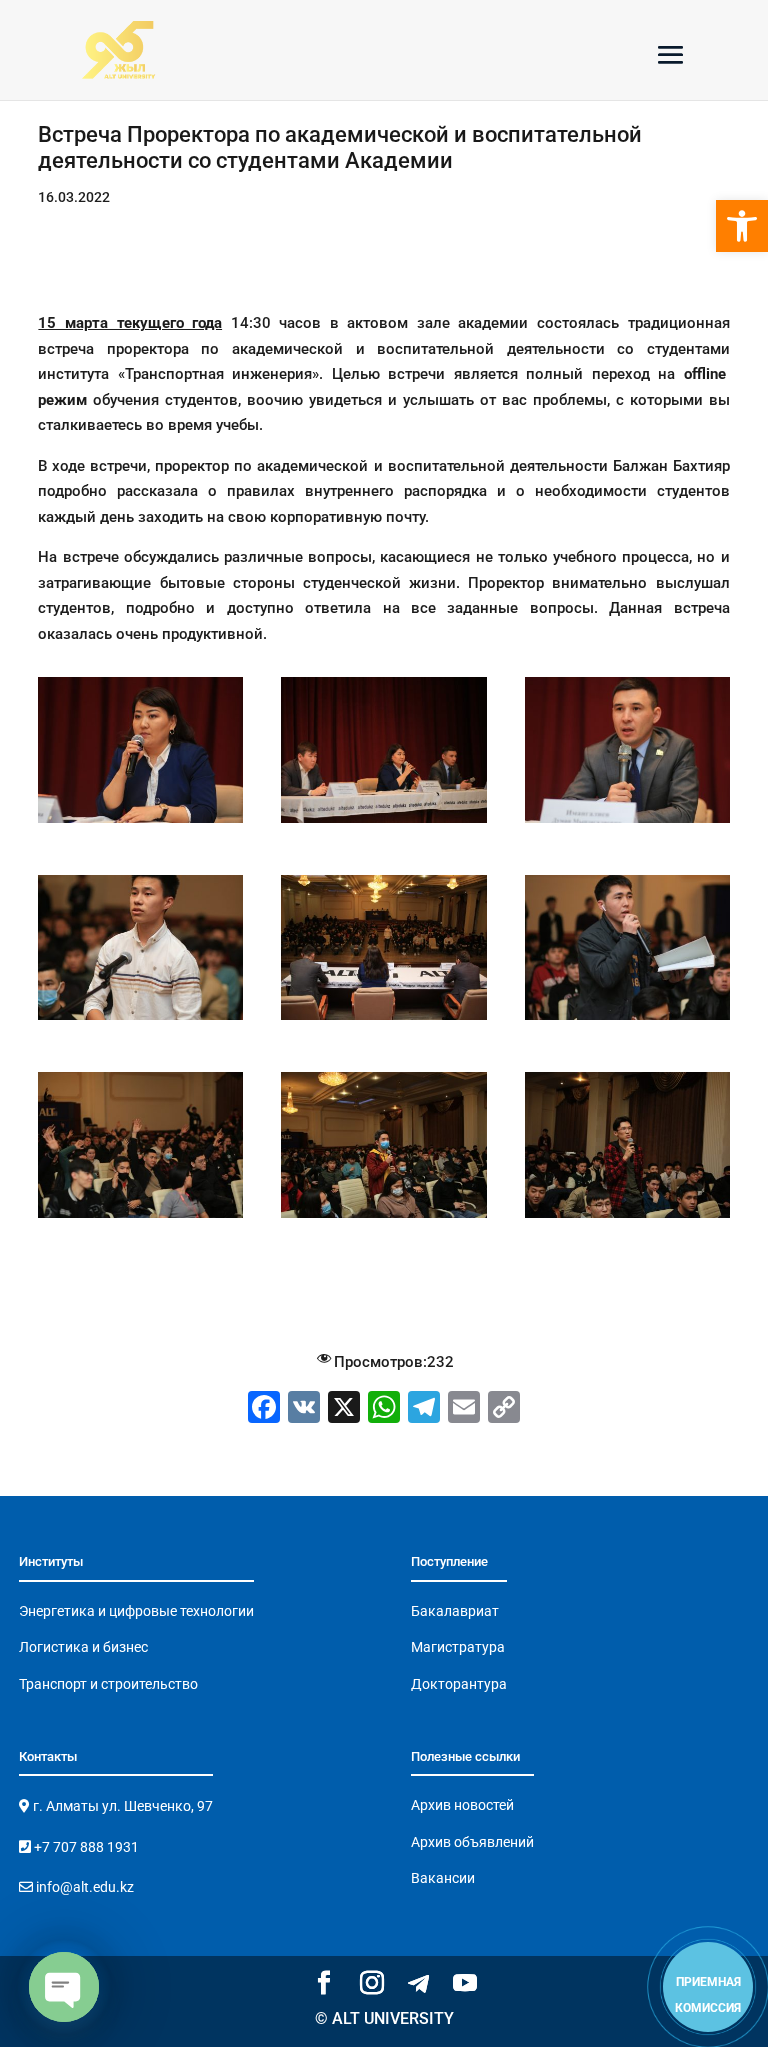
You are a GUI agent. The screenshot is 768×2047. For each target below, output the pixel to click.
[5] (383, 1020)
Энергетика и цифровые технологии (136, 1611)
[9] (627, 1218)
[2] (383, 823)
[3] (627, 823)
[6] (627, 1020)
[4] (140, 1020)
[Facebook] (264, 1409)
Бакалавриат (455, 1611)
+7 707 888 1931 (85, 1847)
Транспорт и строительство (108, 1684)
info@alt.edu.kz (83, 1887)
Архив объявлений (472, 1842)
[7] (140, 1218)
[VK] (304, 1409)
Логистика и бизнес (83, 1647)
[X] (344, 1409)
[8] (383, 1218)
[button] (742, 226)
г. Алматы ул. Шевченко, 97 (121, 1806)
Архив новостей (462, 1805)
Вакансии (443, 1878)
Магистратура (458, 1647)
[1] (140, 823)
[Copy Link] (504, 1409)
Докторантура (459, 1684)
